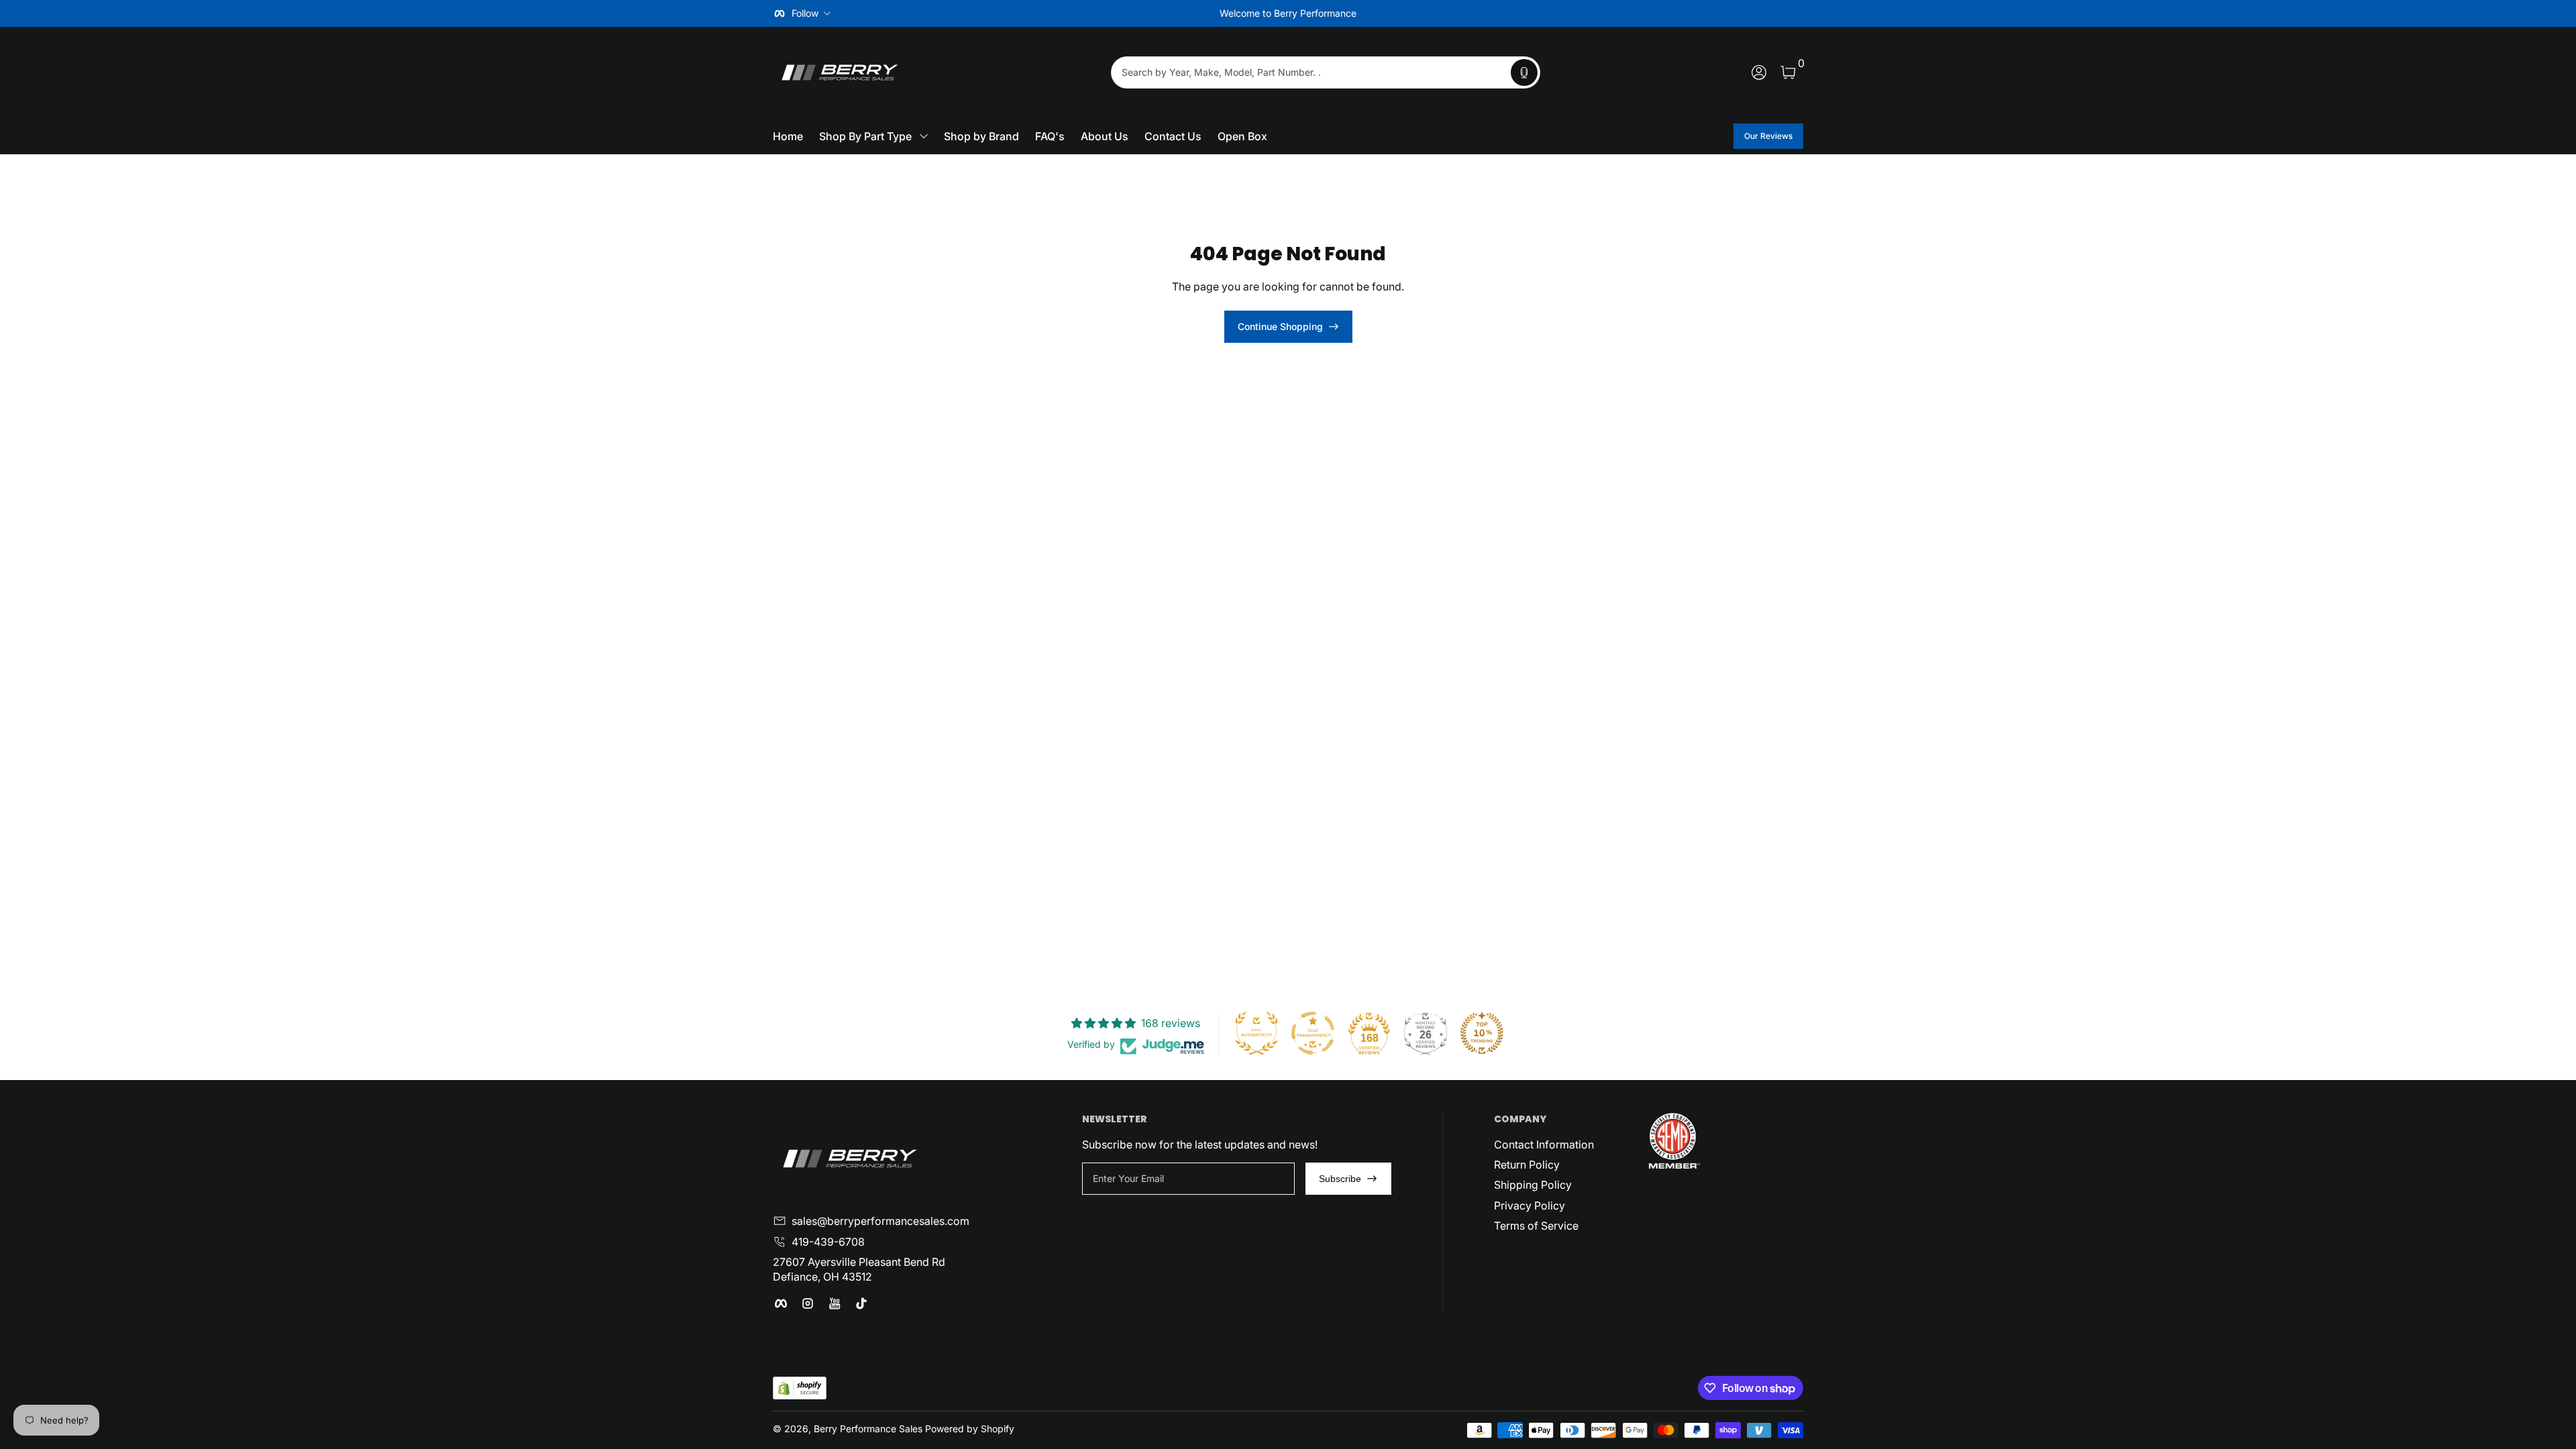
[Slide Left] (1084, 13)
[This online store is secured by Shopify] (800, 1388)
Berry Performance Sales (868, 1429)
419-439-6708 (828, 1242)
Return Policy (1527, 1165)
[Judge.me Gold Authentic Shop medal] (1256, 1033)
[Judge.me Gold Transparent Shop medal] (1313, 1033)
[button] (1524, 72)
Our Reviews (1768, 136)
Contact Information (1544, 1144)
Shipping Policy (1533, 1185)
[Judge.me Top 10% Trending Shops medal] (1482, 1033)
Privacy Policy (1529, 1205)
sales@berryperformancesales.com (880, 1221)
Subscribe (1340, 1179)
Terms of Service (1536, 1226)
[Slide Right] (1492, 13)
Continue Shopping (1280, 326)
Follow (805, 13)
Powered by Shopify (970, 1429)
